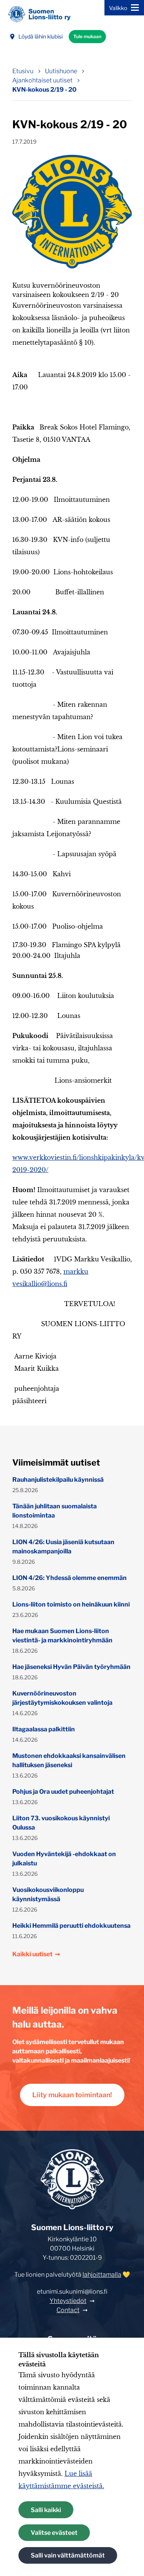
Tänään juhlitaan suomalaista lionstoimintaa (55, 1511)
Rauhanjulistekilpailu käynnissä (58, 1480)
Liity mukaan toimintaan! (72, 2095)
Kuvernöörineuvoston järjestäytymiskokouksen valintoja (62, 1698)
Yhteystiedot (68, 2301)
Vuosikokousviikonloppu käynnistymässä (48, 1894)
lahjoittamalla (102, 2275)
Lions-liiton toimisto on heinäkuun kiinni (71, 1604)
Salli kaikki (46, 2510)
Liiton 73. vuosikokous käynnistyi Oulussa (61, 1823)
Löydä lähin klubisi (41, 36)
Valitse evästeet (54, 2533)
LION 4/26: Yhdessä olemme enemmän (70, 1578)
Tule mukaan (87, 36)
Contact (68, 2310)
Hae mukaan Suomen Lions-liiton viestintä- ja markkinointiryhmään (62, 1636)
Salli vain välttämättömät (68, 2555)
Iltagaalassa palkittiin (44, 1729)
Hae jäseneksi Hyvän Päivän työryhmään (71, 1667)
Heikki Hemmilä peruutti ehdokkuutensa (71, 1926)
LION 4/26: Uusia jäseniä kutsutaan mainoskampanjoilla (63, 1547)
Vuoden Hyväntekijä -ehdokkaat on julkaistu (64, 1859)
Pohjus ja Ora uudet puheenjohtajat (63, 1792)
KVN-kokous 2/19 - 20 (44, 90)
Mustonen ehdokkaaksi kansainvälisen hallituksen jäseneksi (69, 1760)
